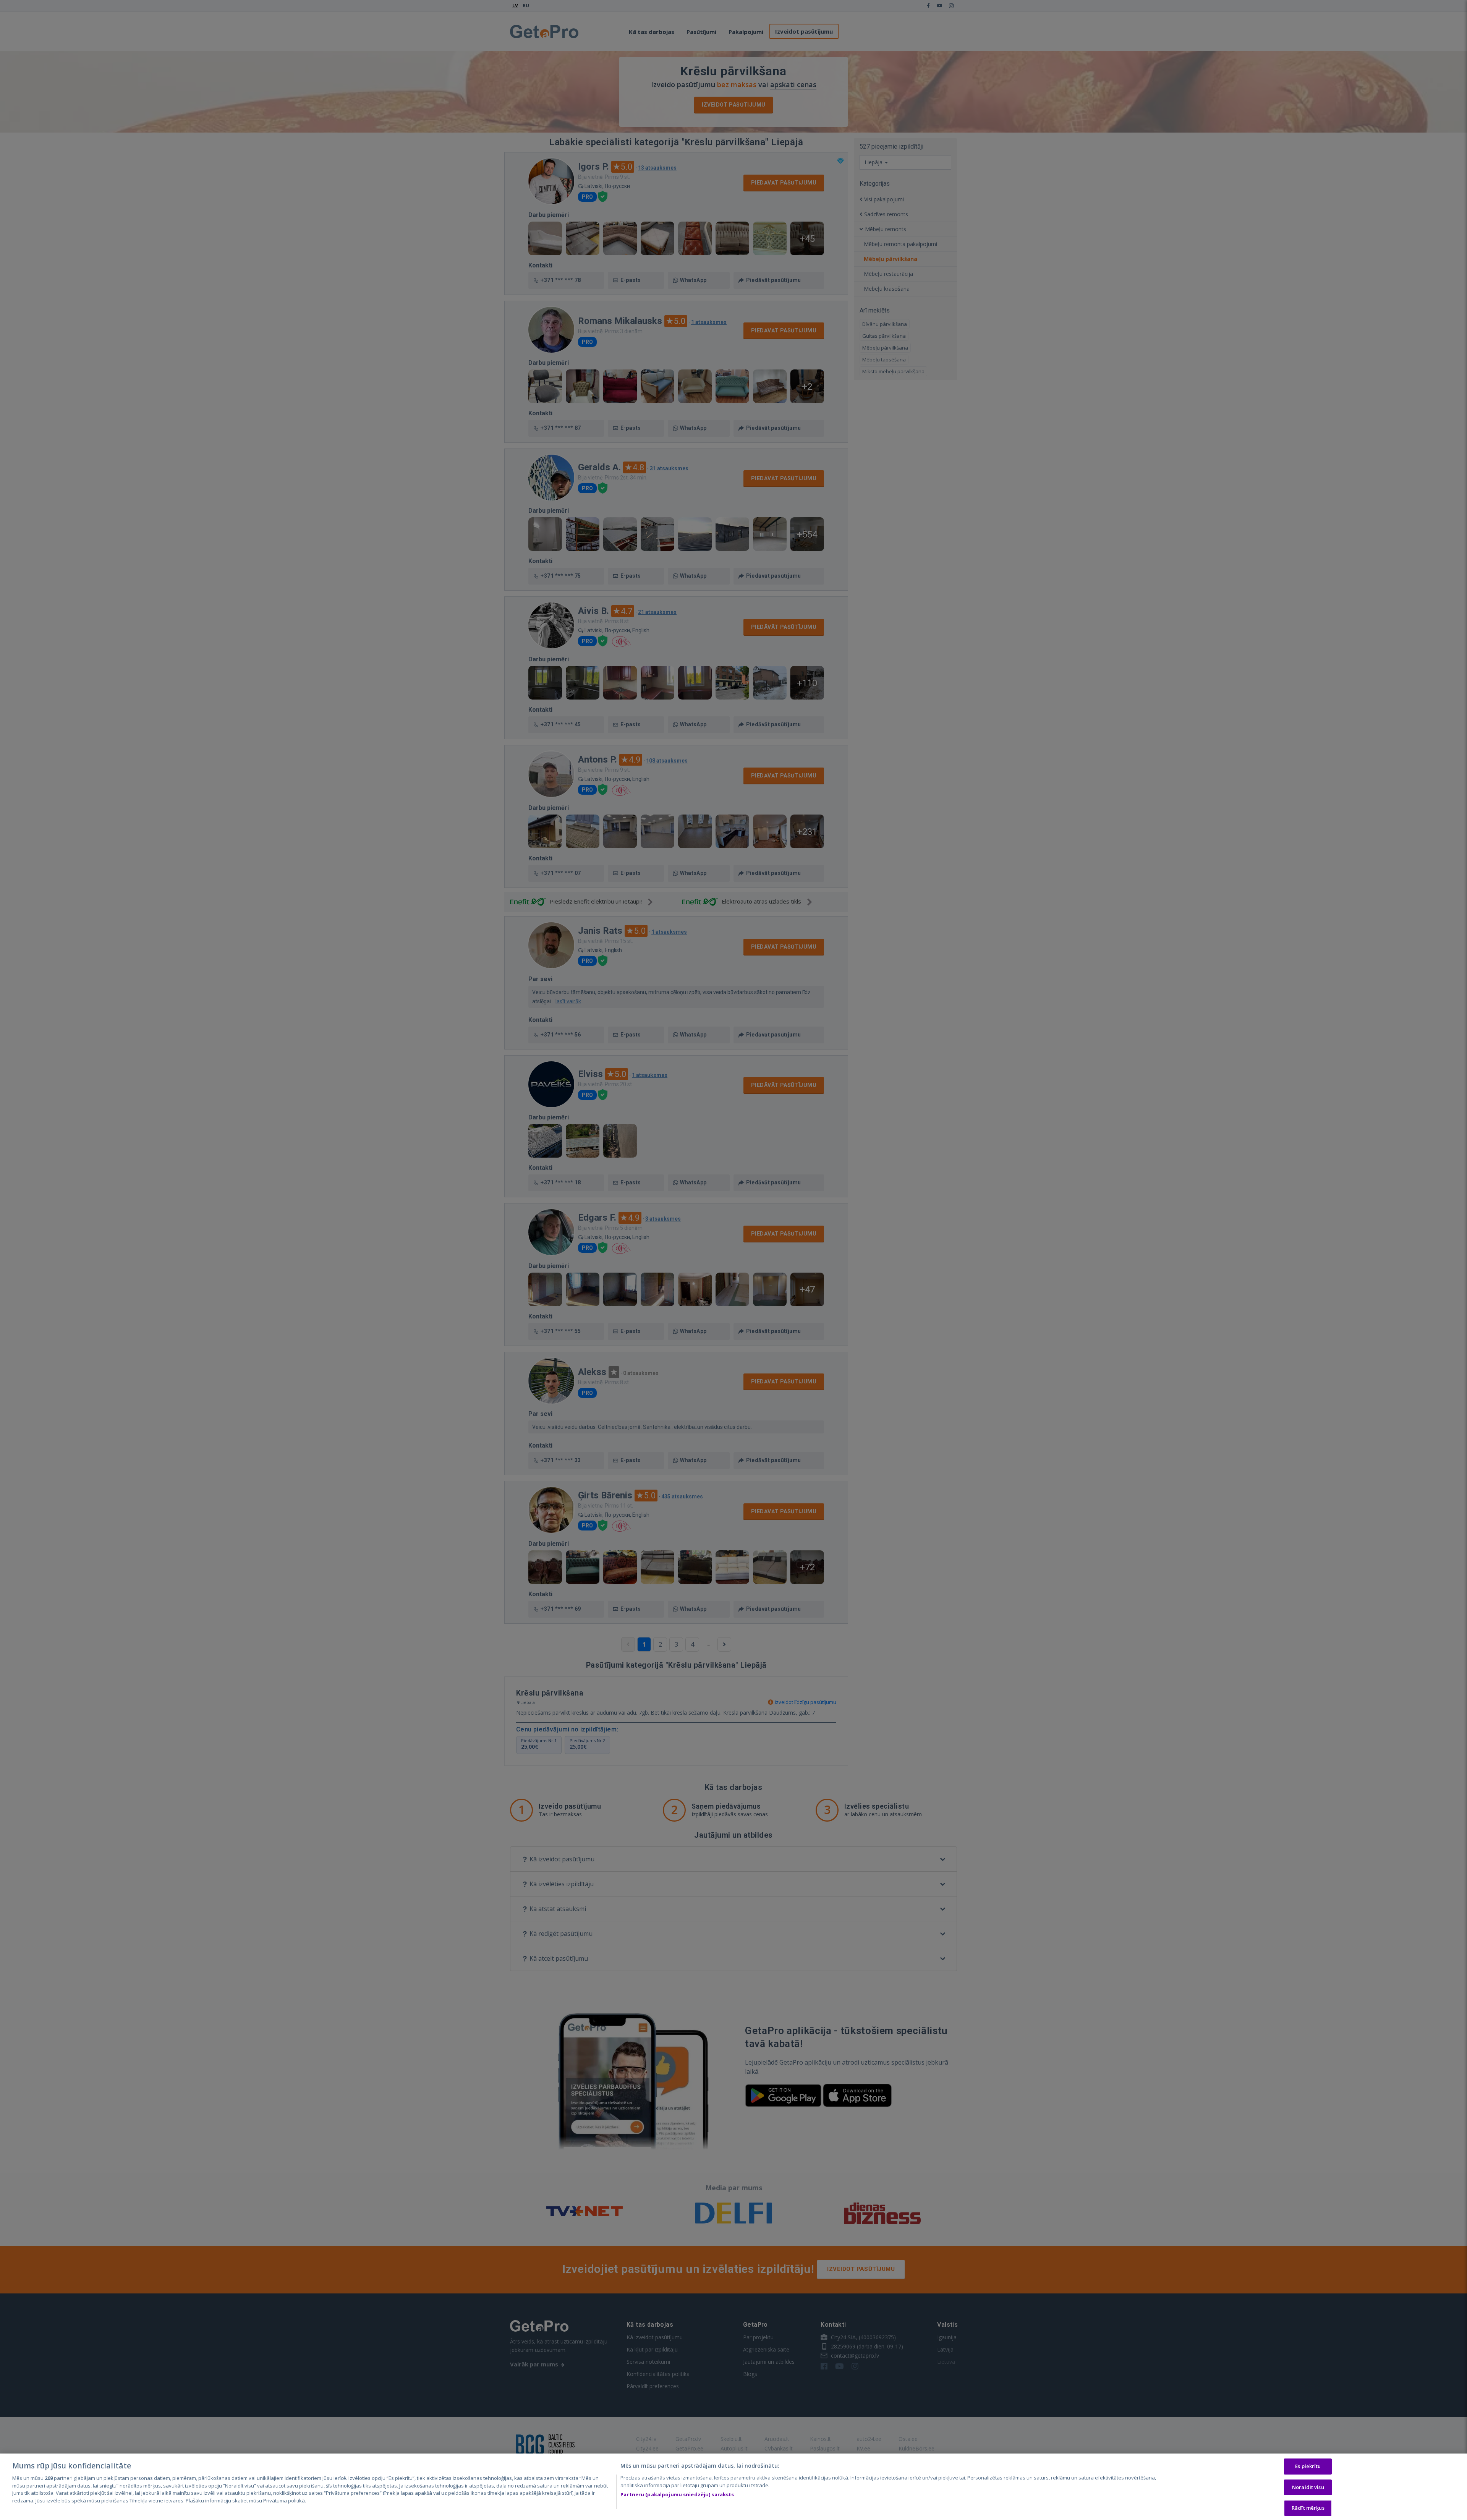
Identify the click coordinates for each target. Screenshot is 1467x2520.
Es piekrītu (1308, 2466)
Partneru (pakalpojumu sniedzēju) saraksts (677, 2494)
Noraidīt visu (1308, 2487)
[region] (733, 2487)
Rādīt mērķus (1308, 2508)
